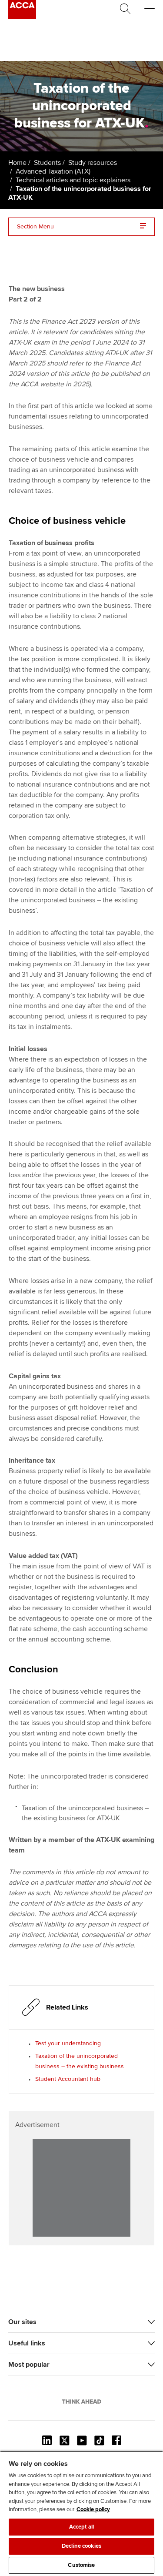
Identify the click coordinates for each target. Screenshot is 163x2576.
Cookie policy (93, 2509)
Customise (81, 2565)
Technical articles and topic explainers (73, 180)
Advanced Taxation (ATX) (53, 171)
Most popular (29, 2365)
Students (47, 163)
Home (17, 163)
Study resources (93, 163)
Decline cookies (81, 2546)
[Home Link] (82, 2402)
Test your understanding (68, 2043)
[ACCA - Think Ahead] (22, 17)
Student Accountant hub (68, 2079)
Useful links (27, 2343)
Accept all (81, 2527)
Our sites (22, 2322)
